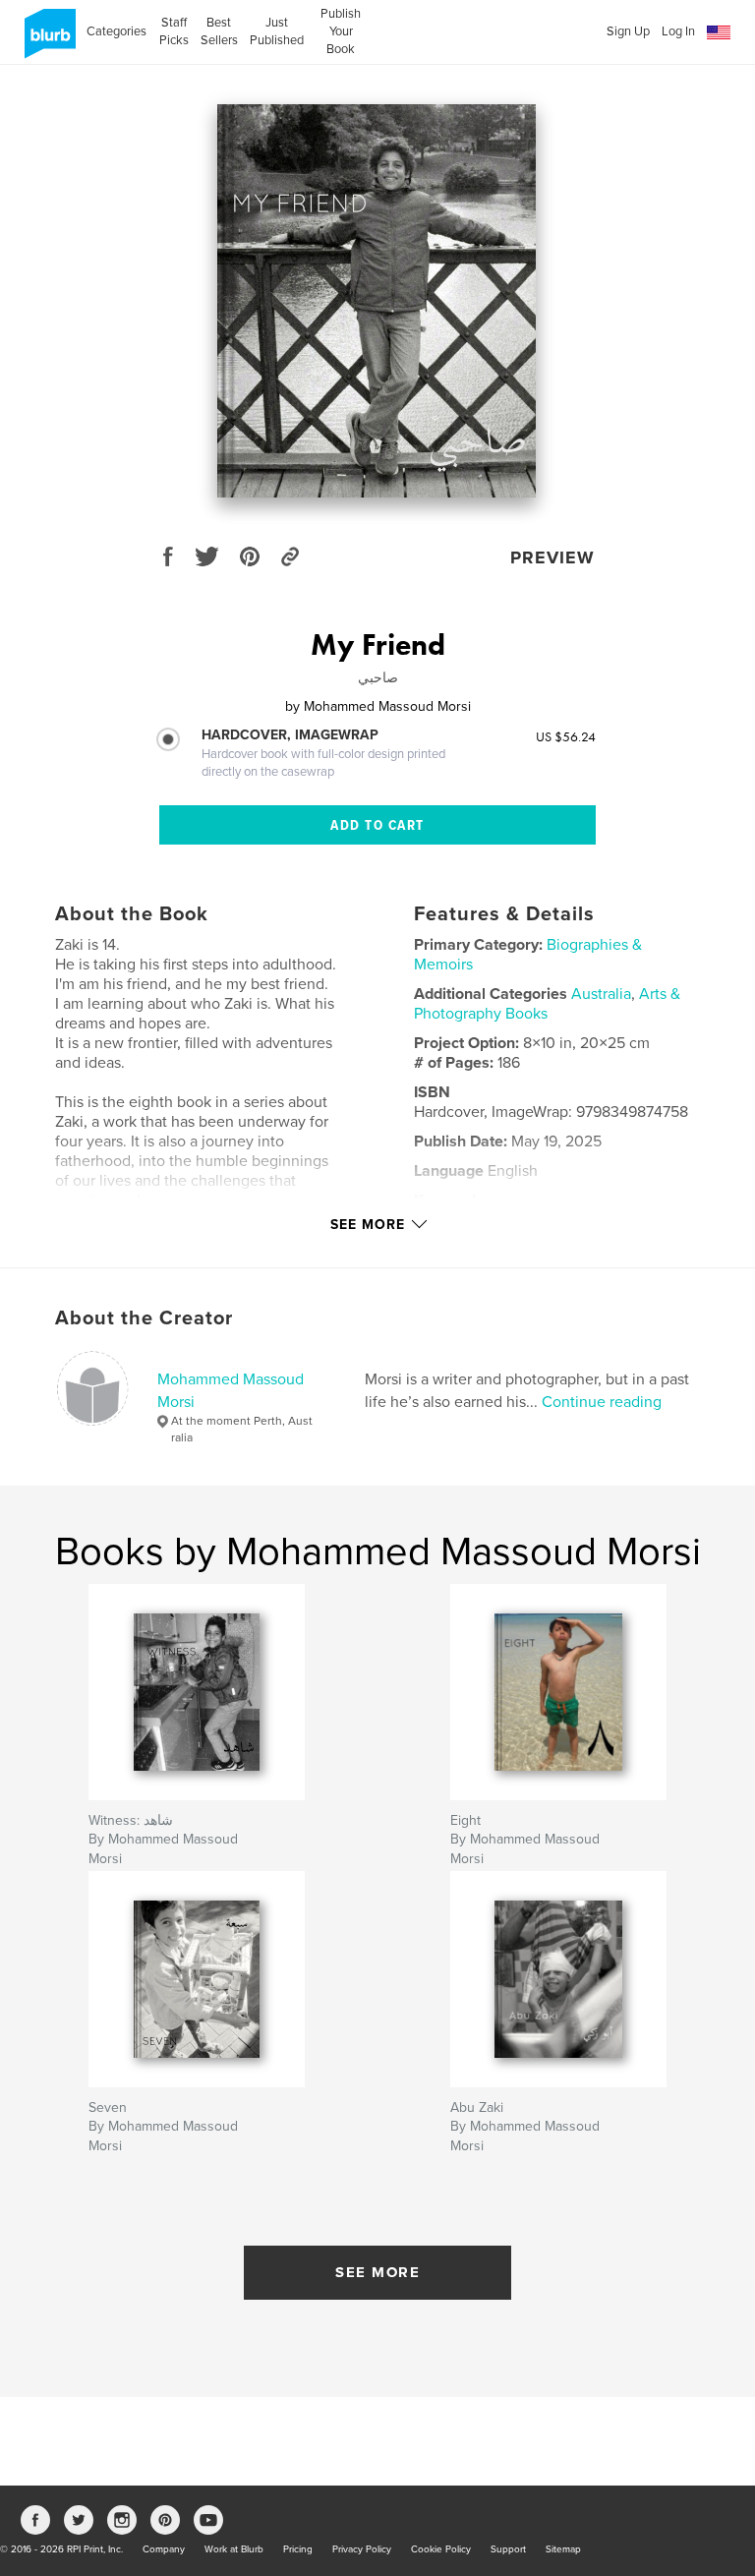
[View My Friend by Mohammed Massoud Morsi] (377, 301)
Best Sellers (219, 31)
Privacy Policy (362, 2549)
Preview (552, 557)
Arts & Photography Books (547, 1004)
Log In (678, 31)
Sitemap (563, 2549)
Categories (116, 31)
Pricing (298, 2549)
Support (508, 2549)
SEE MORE (377, 2272)
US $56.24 (566, 736)
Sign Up (628, 31)
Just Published (277, 31)
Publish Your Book (341, 31)
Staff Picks (174, 31)
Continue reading (602, 1402)
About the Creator (144, 1318)
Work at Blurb (234, 2549)
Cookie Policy (441, 2549)
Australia (601, 994)
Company (164, 2549)
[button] (719, 33)
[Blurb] (47, 41)
